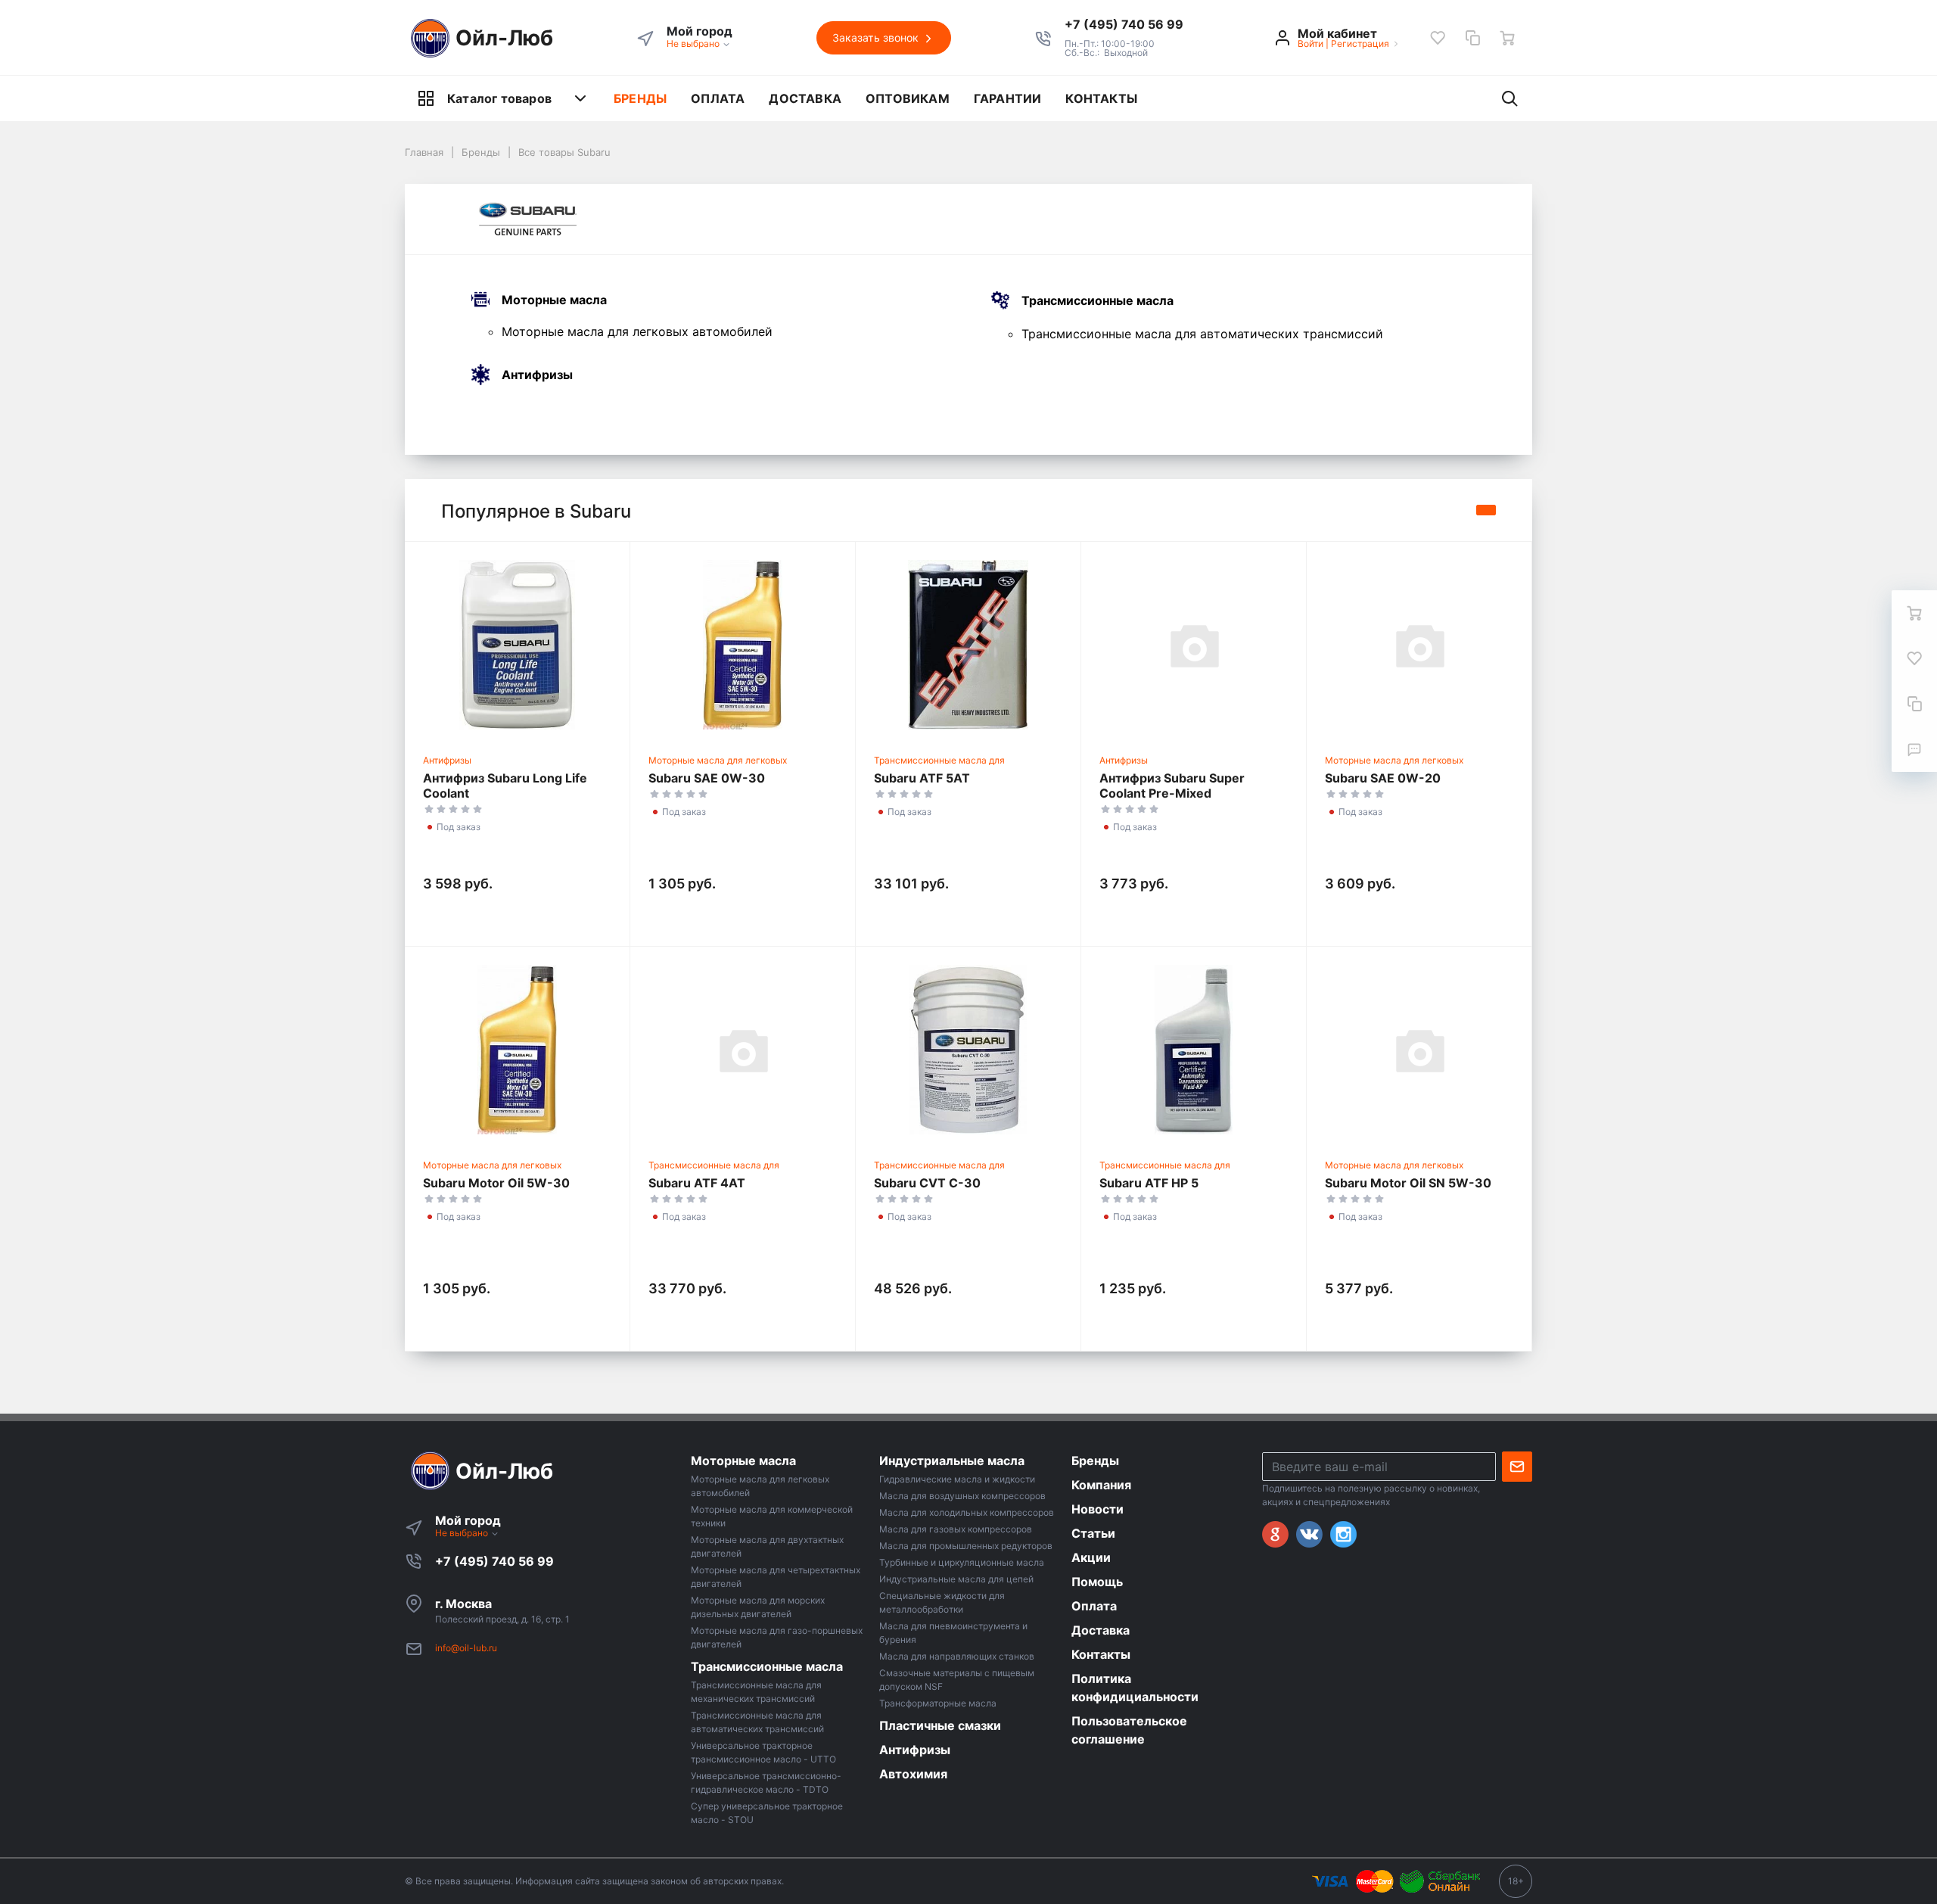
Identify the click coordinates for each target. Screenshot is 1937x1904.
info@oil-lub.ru (466, 1648)
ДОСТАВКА (805, 98)
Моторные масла (554, 300)
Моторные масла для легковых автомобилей (637, 331)
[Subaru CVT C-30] (968, 1050)
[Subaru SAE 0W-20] (1419, 645)
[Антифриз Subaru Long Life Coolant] (517, 645)
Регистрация (1360, 44)
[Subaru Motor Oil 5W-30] (517, 1050)
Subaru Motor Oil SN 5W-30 (1408, 1183)
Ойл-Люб (504, 38)
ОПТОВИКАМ (908, 98)
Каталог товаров (499, 98)
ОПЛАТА (718, 98)
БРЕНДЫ (640, 98)
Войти (1311, 44)
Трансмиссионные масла (1098, 301)
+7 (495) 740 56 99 (494, 1561)
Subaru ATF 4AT (697, 1183)
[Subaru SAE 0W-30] (743, 645)
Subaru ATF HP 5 (1149, 1183)
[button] (1124, 24)
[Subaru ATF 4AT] (743, 1050)
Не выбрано (694, 44)
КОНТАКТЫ (1101, 98)
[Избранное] (1438, 38)
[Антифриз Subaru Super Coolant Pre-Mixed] (1194, 645)
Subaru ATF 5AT (922, 778)
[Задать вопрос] (1914, 749)
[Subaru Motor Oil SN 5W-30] (1419, 1050)
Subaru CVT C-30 (927, 1183)
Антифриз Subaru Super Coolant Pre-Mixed (1172, 786)
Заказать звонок (877, 37)
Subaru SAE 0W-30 (707, 778)
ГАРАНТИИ (1008, 98)
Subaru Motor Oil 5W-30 (496, 1183)
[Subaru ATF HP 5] (1194, 1050)
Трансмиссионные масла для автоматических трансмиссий (1202, 334)
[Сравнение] (1472, 38)
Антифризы (537, 375)
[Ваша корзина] (1507, 38)
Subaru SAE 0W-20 (1383, 778)
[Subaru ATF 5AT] (968, 645)
